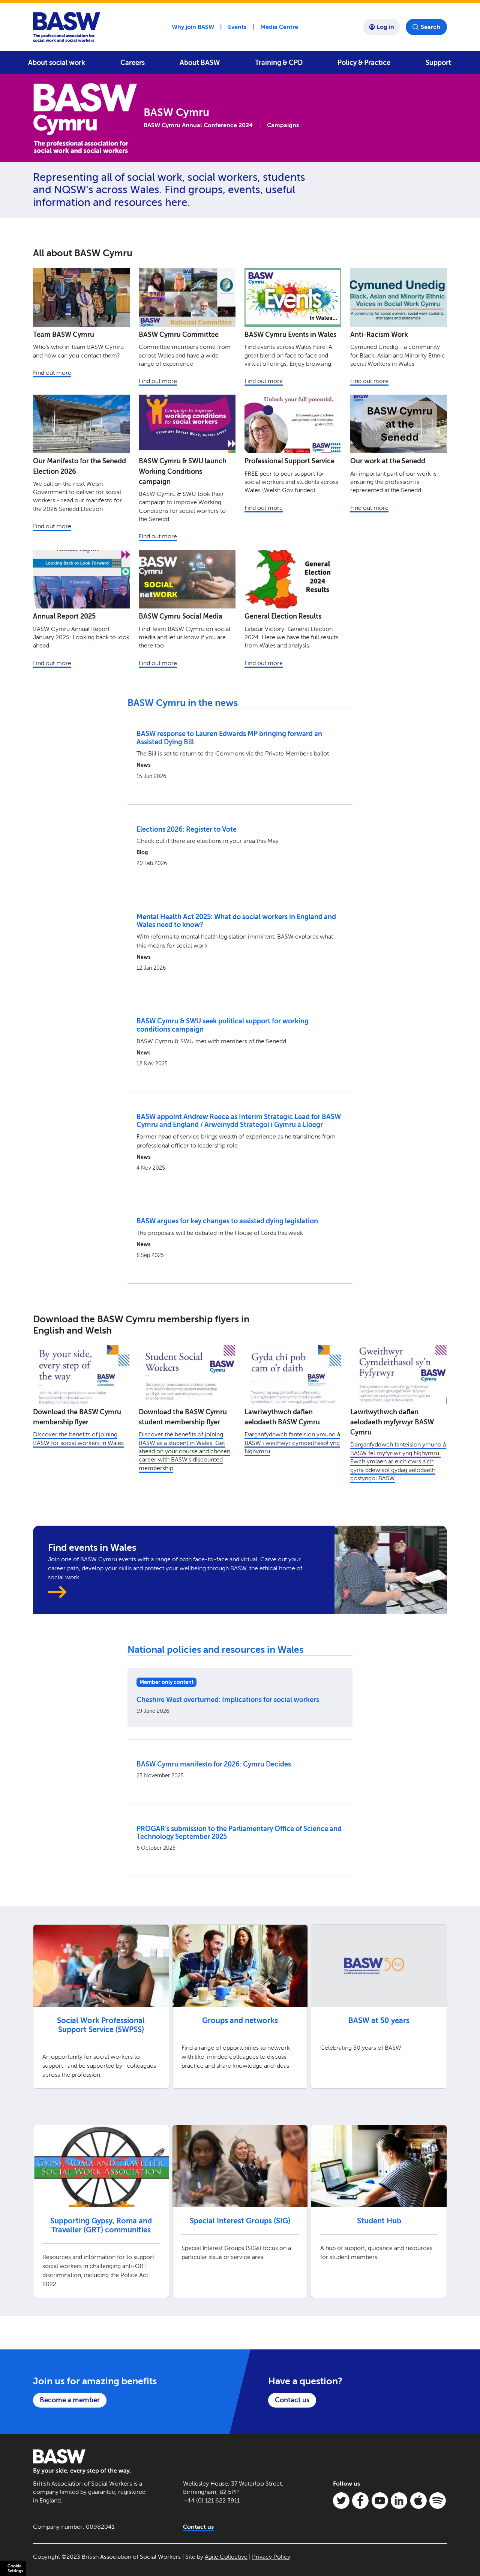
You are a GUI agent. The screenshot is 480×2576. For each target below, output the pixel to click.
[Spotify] (438, 2501)
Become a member (70, 2400)
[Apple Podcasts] (418, 2501)
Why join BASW (193, 27)
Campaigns (283, 125)
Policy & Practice (364, 63)
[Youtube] (380, 2501)
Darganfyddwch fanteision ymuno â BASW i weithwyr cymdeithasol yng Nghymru (292, 1443)
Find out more (52, 373)
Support (438, 63)
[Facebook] (360, 2501)
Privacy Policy (271, 2557)
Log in (385, 27)
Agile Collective (226, 2557)
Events (237, 27)
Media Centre (279, 27)
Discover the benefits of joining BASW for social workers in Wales (78, 1438)
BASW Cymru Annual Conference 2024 (198, 125)
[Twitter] (341, 2501)
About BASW (200, 63)
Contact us (292, 2400)
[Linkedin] (399, 2501)
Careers (133, 63)
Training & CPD (279, 63)
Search (430, 27)
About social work (57, 63)
